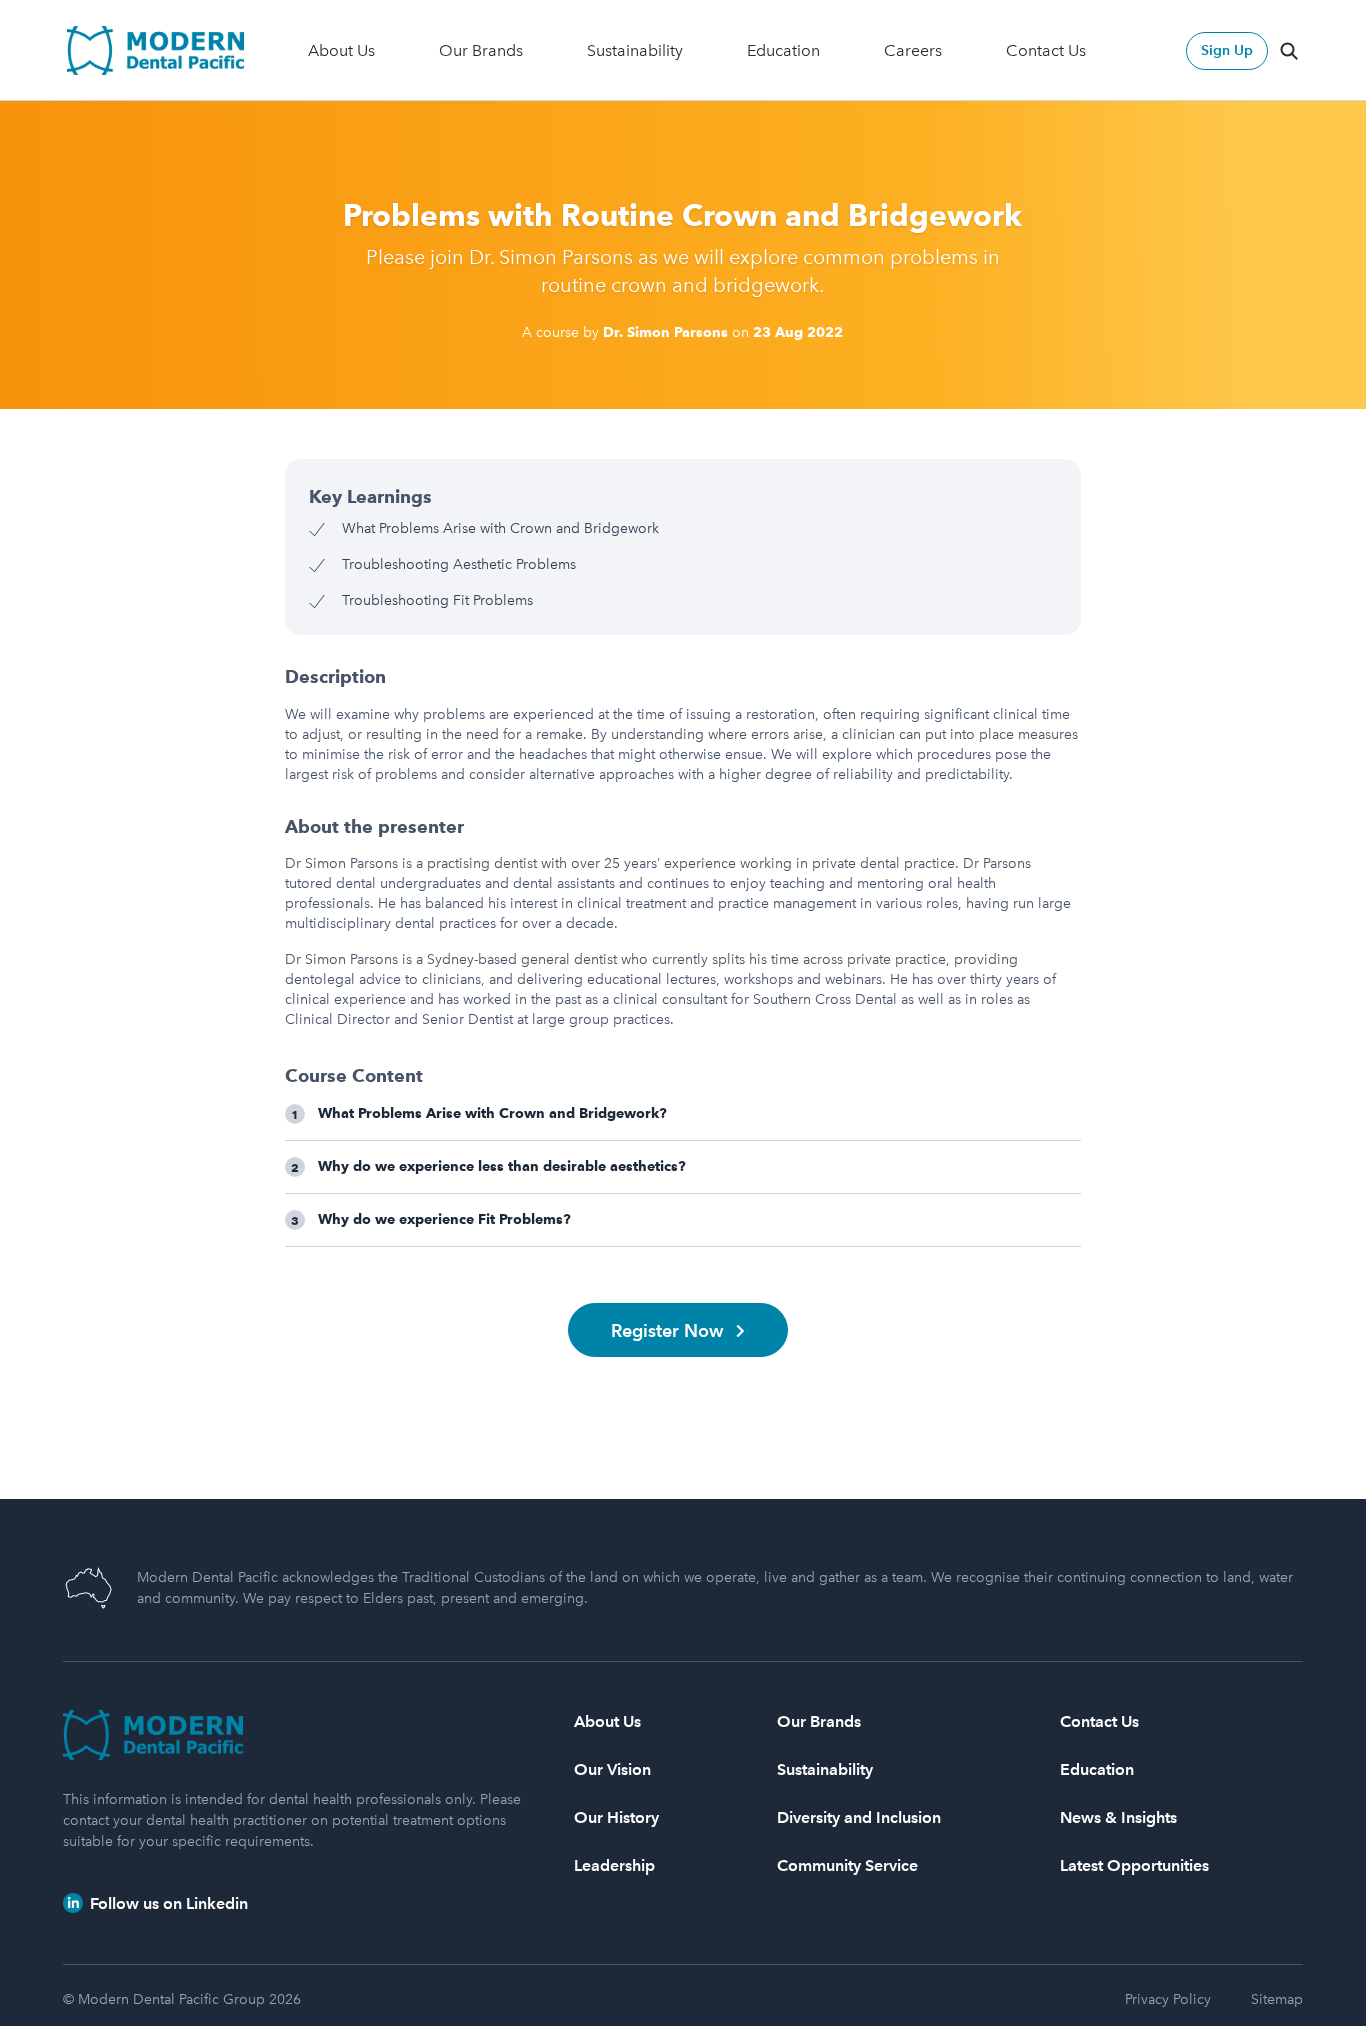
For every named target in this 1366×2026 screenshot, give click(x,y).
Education (783, 50)
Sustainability (635, 50)
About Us (341, 50)
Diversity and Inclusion (859, 1817)
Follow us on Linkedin (167, 1903)
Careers (913, 50)
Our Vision (612, 1769)
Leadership (614, 1865)
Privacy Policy (1168, 1999)
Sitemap (1277, 1999)
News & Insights (1118, 1817)
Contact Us (1046, 50)
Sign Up (1227, 50)
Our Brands (481, 50)
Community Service (847, 1865)
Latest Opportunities (1134, 1865)
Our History (616, 1817)
